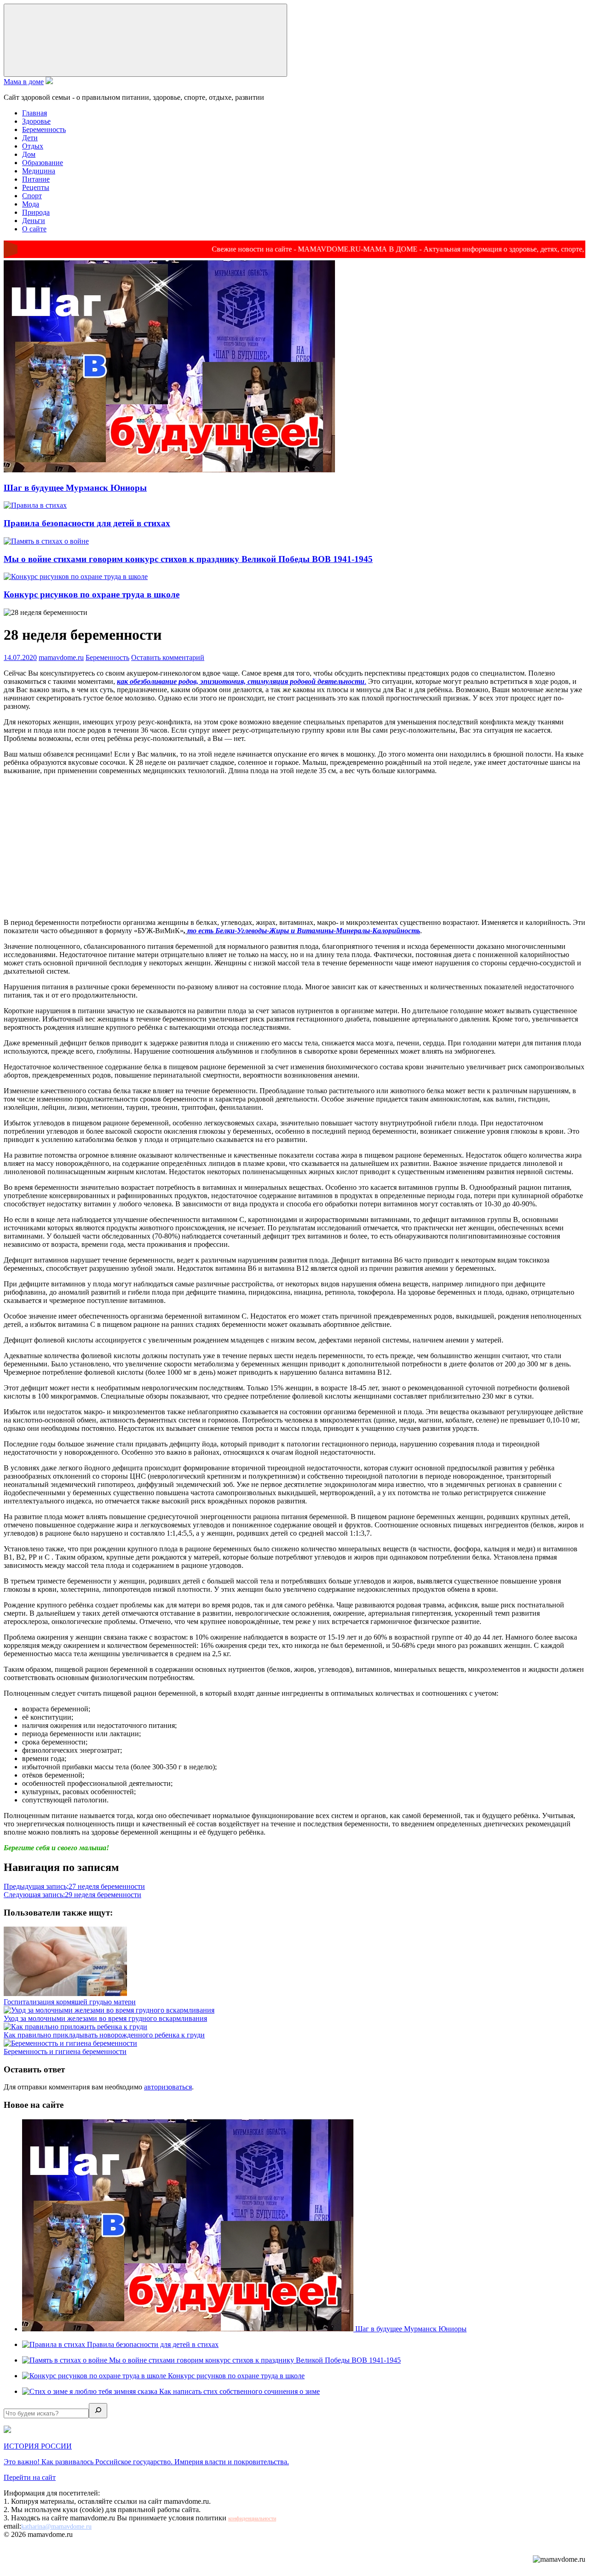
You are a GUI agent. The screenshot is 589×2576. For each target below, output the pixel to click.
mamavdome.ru (61, 657)
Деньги (34, 221)
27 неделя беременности (74, 1886)
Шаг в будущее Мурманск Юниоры (75, 488)
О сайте (34, 229)
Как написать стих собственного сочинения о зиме (240, 2391)
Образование (43, 163)
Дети (30, 138)
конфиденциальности (252, 2519)
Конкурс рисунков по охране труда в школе (92, 594)
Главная (35, 113)
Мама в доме (24, 82)
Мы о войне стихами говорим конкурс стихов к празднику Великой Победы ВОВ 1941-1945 (188, 559)
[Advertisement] (294, 847)
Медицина (39, 171)
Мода (31, 204)
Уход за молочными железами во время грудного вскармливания (105, 2018)
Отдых (33, 146)
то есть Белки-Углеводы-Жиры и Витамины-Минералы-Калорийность (304, 931)
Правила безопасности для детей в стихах (87, 523)
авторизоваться (168, 2087)
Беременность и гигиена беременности (65, 2051)
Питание (36, 179)
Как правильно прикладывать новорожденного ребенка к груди (104, 2035)
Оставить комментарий (168, 657)
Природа (36, 212)
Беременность (44, 129)
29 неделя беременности (72, 1895)
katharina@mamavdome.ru (56, 2527)
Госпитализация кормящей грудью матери (70, 2002)
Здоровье (36, 121)
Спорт (32, 196)
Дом (29, 154)
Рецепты (36, 187)
